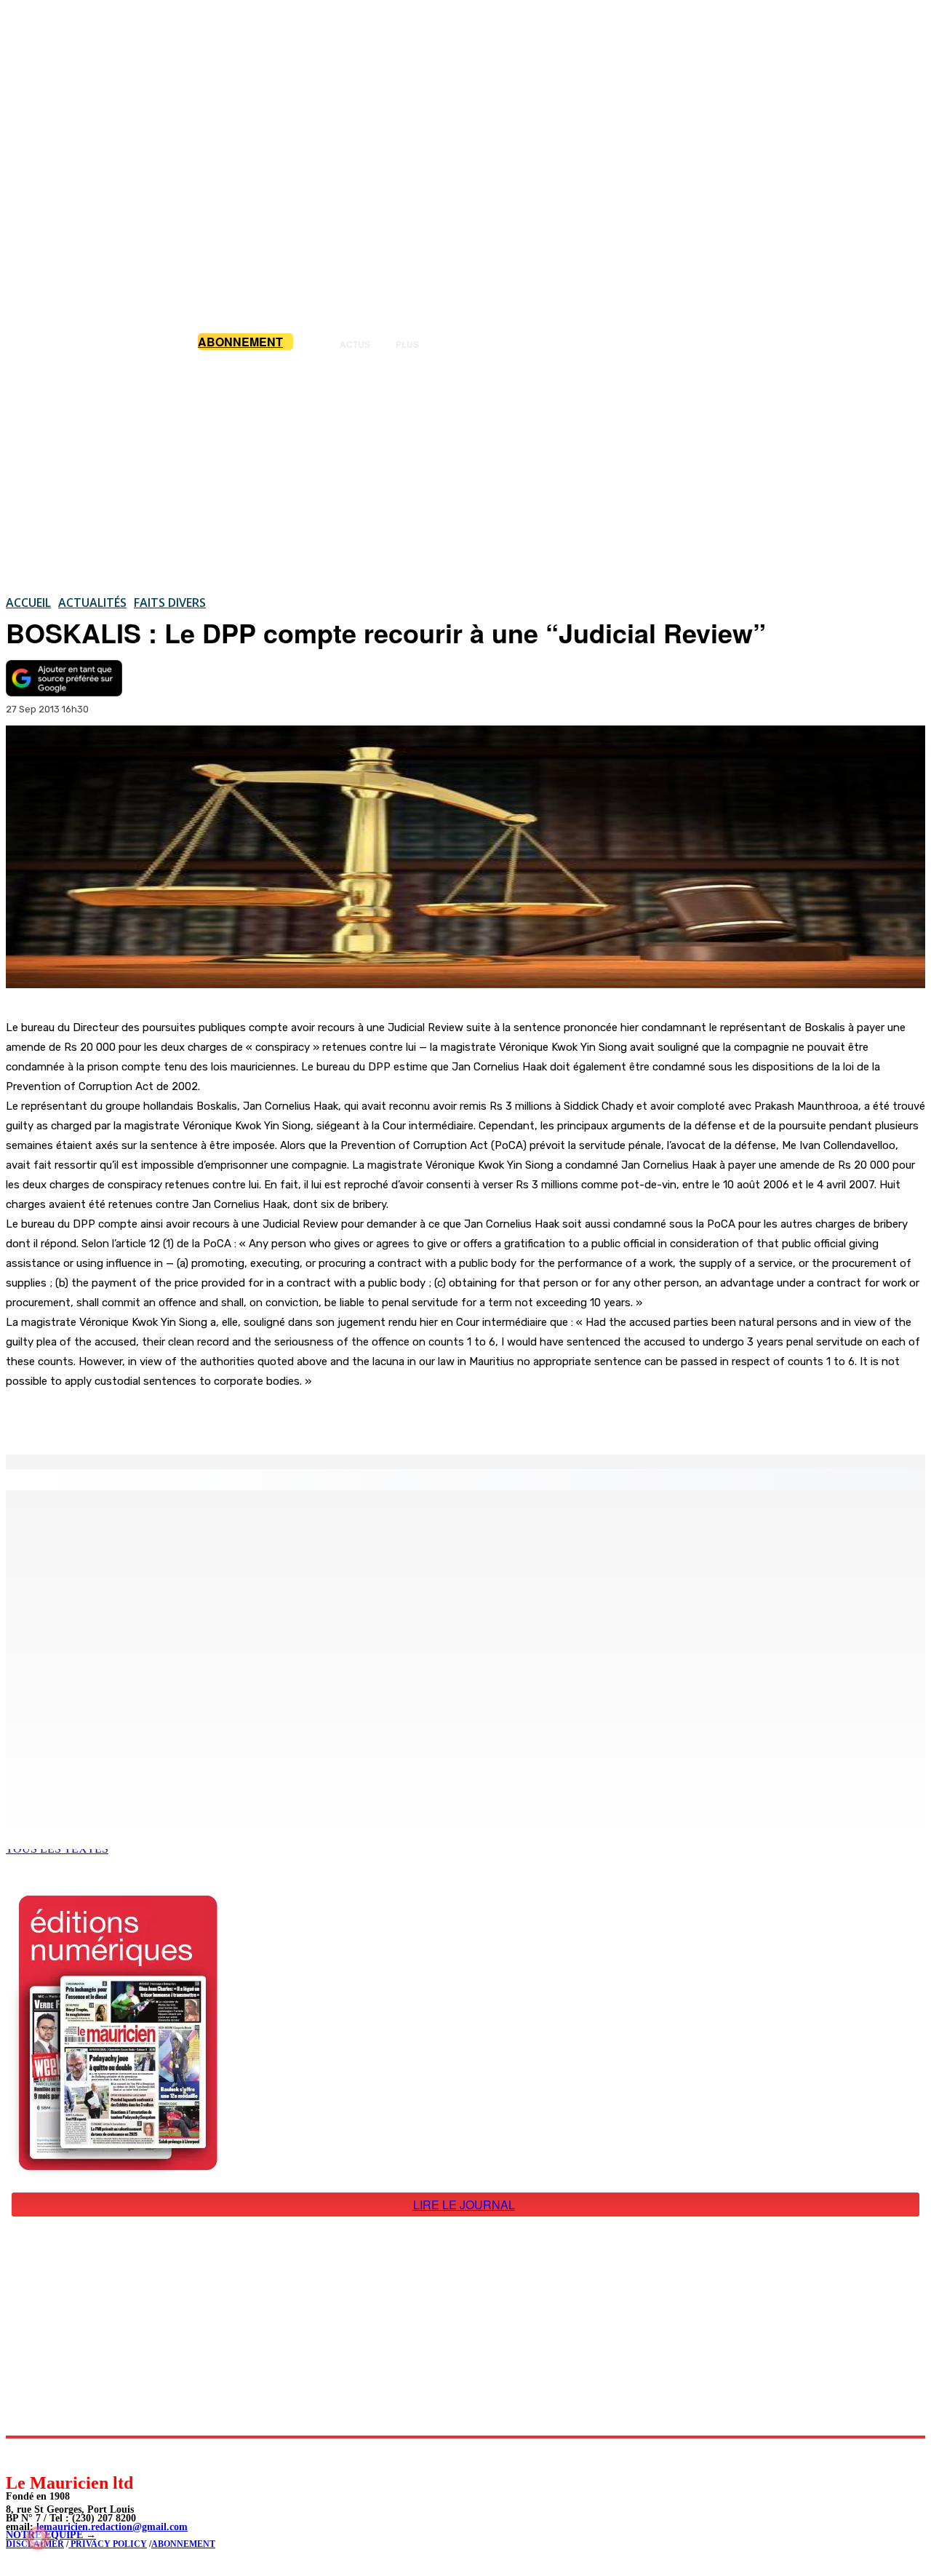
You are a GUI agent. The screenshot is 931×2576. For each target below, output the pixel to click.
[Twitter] (204, 1418)
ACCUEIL (28, 603)
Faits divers (170, 603)
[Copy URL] (256, 1418)
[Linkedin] (84, 2455)
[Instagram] (51, 2455)
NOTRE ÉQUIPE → (51, 2535)
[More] (309, 1418)
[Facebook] (151, 1418)
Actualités (92, 603)
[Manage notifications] (38, 2538)
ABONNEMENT (183, 2544)
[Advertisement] (465, 472)
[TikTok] (117, 2455)
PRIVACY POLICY (108, 2544)
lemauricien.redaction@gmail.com (112, 2527)
